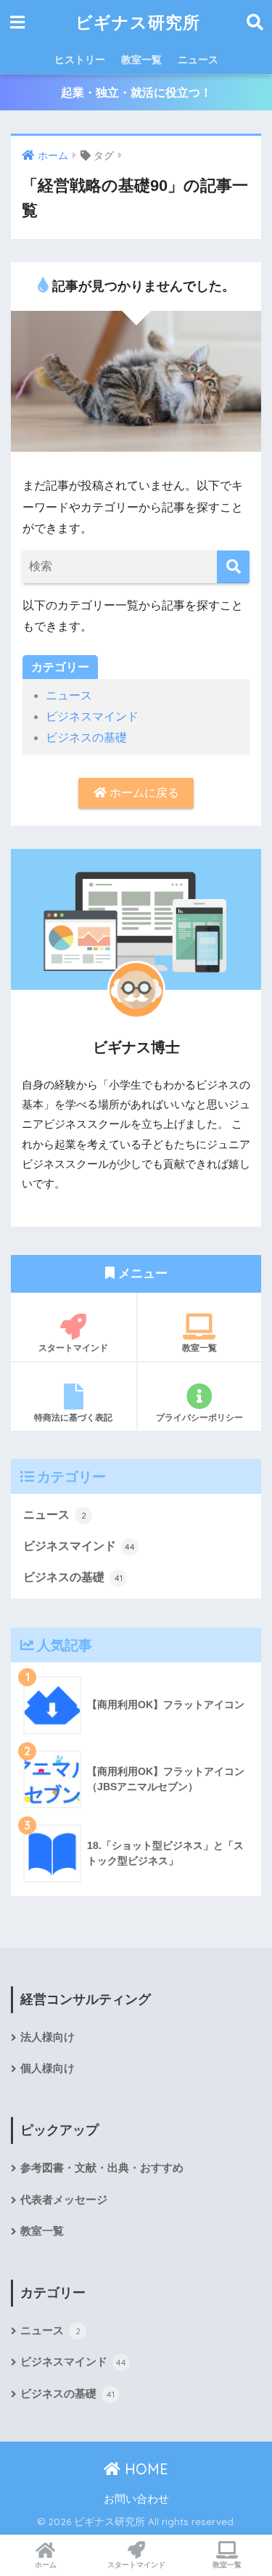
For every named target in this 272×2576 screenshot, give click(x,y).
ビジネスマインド (92, 716)
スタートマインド (73, 1348)
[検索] (233, 567)
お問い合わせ (136, 2499)
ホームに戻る (143, 793)
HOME (144, 2469)
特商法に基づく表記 (73, 1417)
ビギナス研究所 (138, 22)
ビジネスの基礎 (86, 738)
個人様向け (48, 2068)
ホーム (46, 2565)
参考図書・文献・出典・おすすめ (102, 2168)
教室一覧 (141, 60)
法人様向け (48, 2037)
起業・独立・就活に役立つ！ (136, 93)
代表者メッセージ (64, 2200)
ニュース (198, 60)
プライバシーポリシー (199, 1417)
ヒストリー (80, 60)
